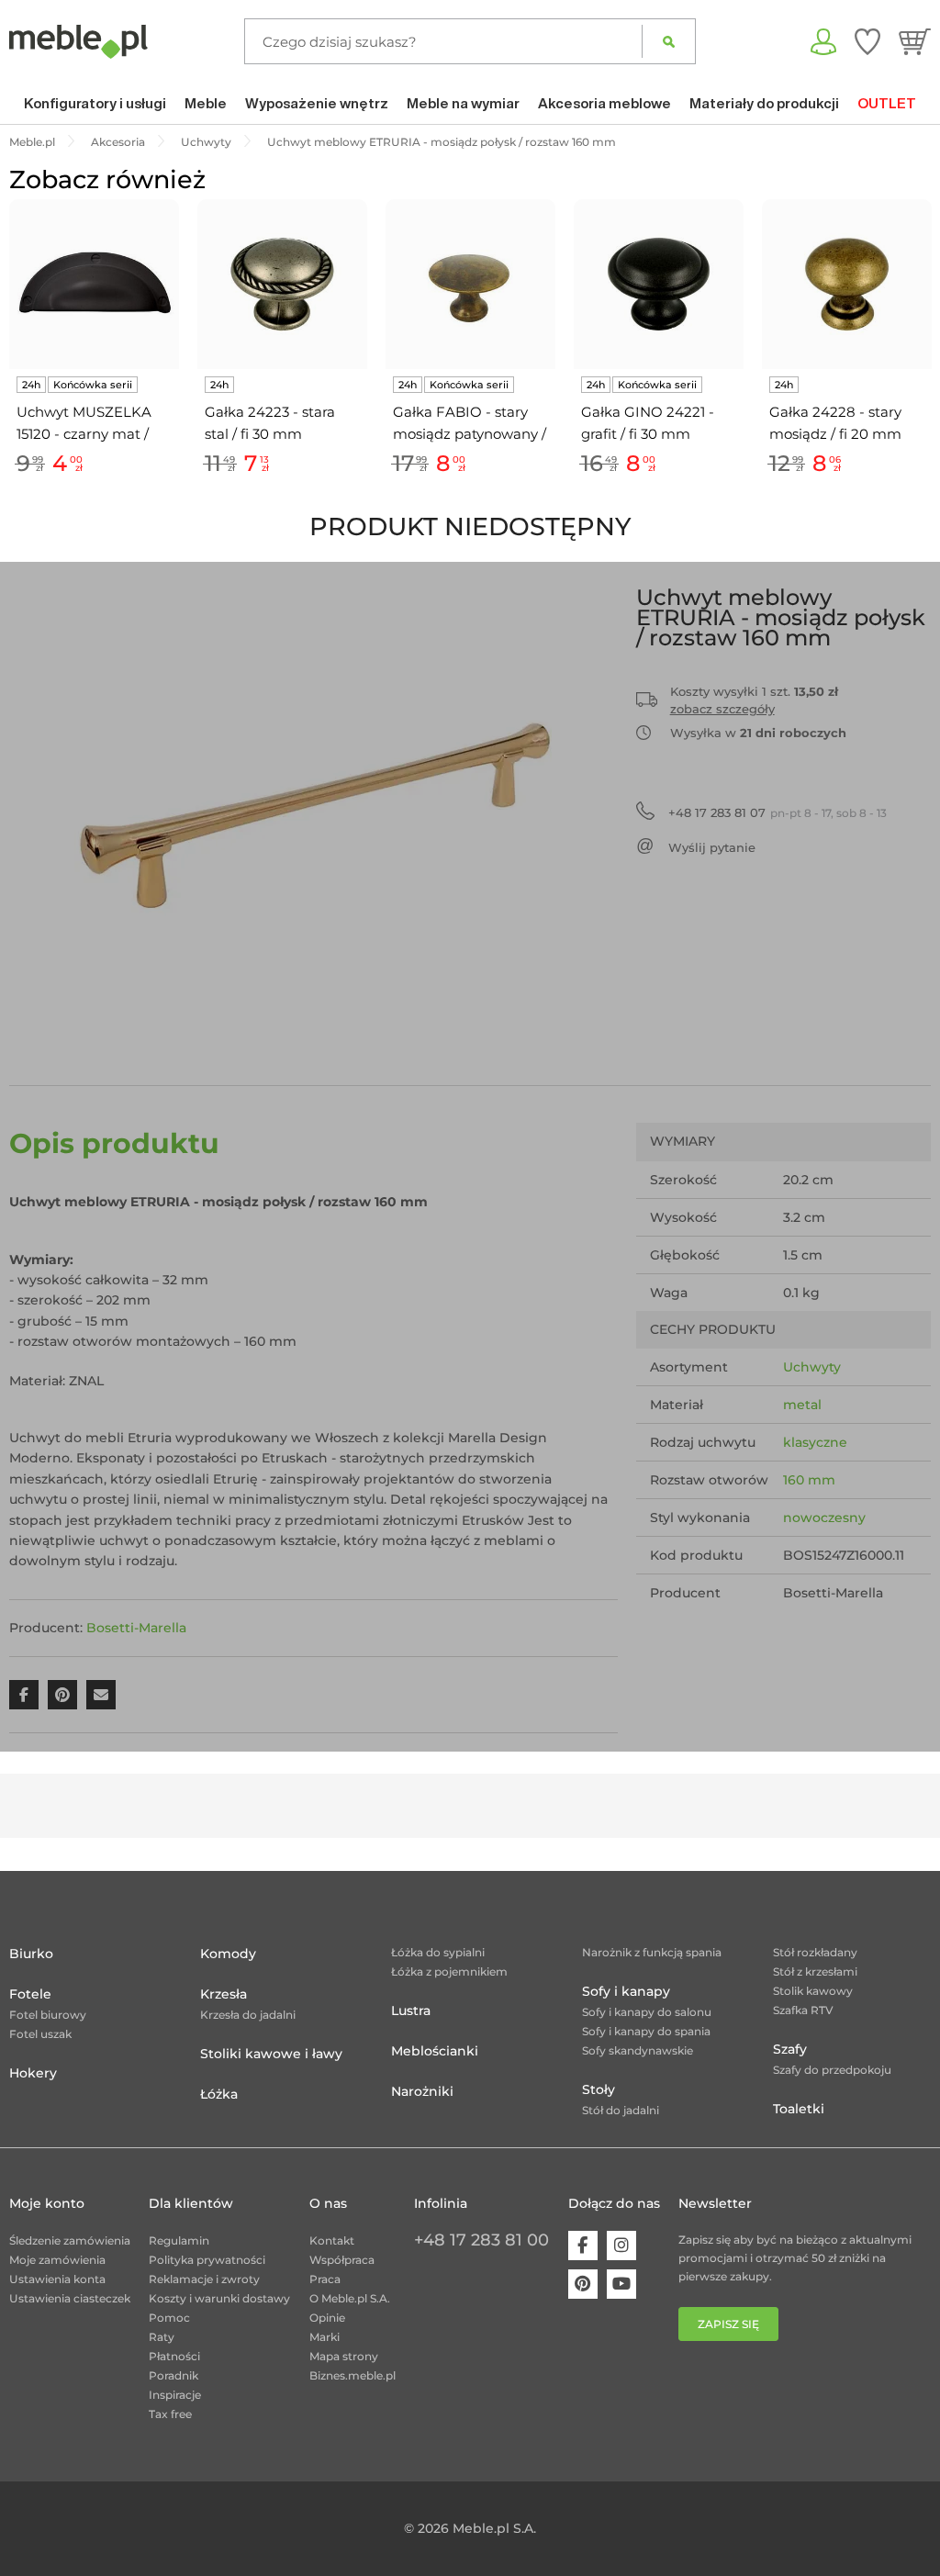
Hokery (33, 2073)
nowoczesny (824, 1518)
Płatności (174, 2356)
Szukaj (669, 41)
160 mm (809, 1480)
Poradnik (173, 2375)
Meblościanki (435, 2051)
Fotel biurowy (48, 2015)
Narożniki (422, 2091)
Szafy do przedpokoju (832, 2070)
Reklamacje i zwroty (204, 2279)
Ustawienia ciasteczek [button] (70, 2298)
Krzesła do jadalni (248, 2015)
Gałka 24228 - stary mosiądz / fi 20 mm (835, 423)
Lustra (411, 2010)
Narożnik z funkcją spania (652, 1952)
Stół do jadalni (621, 2110)
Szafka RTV (803, 2010)
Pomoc (169, 2318)
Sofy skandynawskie (638, 2050)
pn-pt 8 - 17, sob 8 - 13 (778, 812)
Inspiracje (175, 2395)
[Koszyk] (915, 41)
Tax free (170, 2414)
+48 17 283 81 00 (481, 2240)
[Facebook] (583, 2246)
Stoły (599, 2089)
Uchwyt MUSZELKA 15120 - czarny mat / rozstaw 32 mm (84, 424)
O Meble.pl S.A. (350, 2298)
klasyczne (815, 1442)
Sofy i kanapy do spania (646, 2031)
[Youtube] (621, 2284)
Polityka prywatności (207, 2260)
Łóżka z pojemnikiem (449, 1971)
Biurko (31, 1954)
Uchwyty (812, 1367)
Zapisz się (728, 2324)
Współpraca (342, 2260)
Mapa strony (344, 2356)
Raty (162, 2337)
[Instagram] (621, 2246)
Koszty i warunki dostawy (219, 2298)
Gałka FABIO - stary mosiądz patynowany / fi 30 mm (470, 424)
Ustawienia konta (57, 2279)
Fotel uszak (40, 2034)
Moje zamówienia (57, 2260)
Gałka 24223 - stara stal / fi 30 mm (270, 423)
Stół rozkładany (815, 1952)
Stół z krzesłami (815, 1971)
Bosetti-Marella (136, 1628)
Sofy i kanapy (626, 1991)
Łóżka (219, 2094)
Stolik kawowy (813, 1991)
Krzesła (224, 1994)
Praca (325, 2279)
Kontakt (332, 2240)
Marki (325, 2337)
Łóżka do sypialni (438, 1952)
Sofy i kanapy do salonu (647, 2012)
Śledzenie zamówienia (70, 2240)
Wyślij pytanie (712, 847)
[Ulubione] (867, 41)
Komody (228, 1954)
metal (802, 1405)
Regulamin (179, 2240)
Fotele (30, 1994)
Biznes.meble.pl (352, 2375)
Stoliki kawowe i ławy (271, 2054)
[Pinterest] (583, 2284)
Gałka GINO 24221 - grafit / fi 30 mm (648, 423)
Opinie (327, 2318)
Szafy (790, 2049)
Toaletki (799, 2109)
